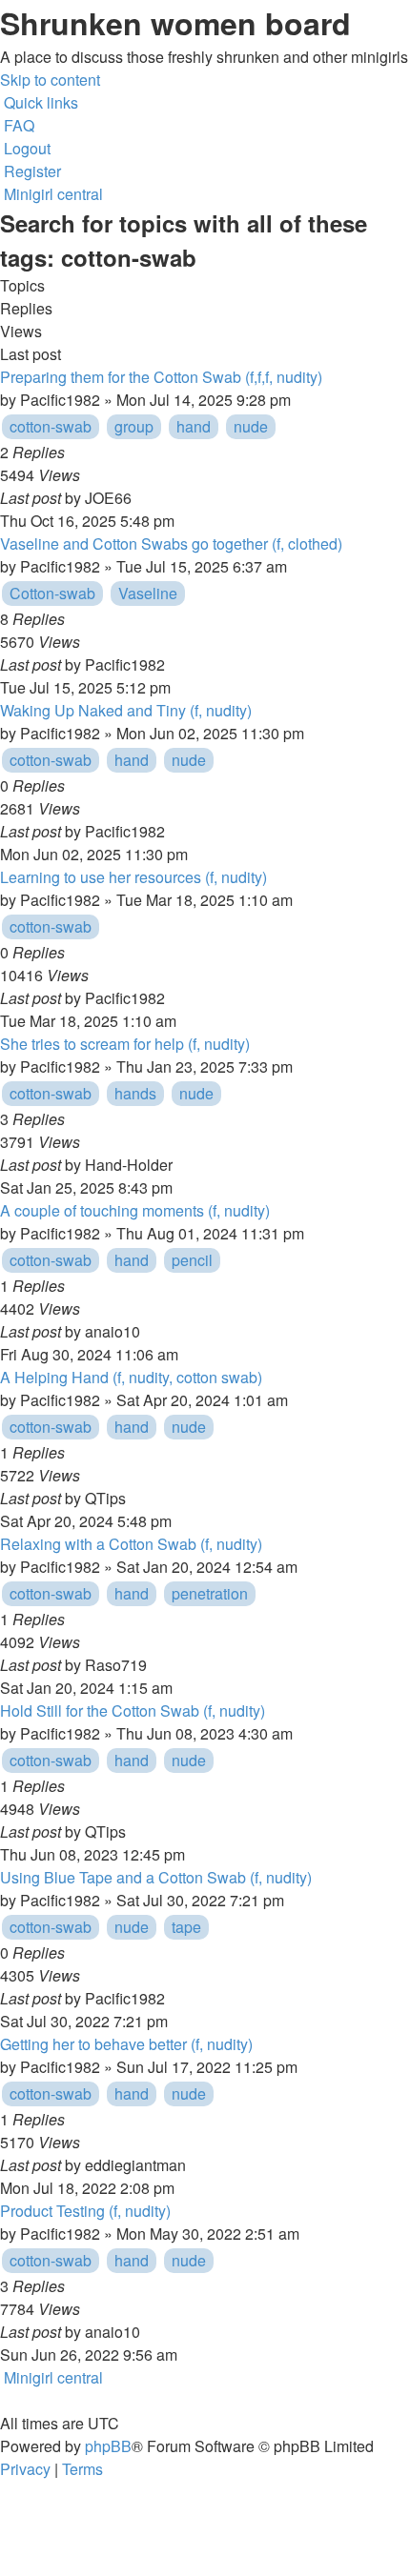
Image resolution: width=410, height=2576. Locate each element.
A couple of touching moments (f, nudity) (135, 1210)
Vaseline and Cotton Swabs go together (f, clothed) (171, 543)
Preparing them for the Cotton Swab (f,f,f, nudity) (161, 377)
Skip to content (50, 80)
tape (186, 1927)
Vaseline (148, 593)
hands (135, 1093)
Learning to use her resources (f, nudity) (133, 877)
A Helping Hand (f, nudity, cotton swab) (131, 1377)
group (134, 426)
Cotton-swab (52, 593)
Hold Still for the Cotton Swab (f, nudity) (133, 1711)
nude (251, 426)
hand (194, 426)
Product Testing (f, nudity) (85, 2211)
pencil (192, 1260)
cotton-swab (51, 426)
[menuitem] (17, 125)
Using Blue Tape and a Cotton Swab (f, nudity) (156, 1877)
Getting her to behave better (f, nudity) (126, 2044)
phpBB (108, 2446)
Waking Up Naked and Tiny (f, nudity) (126, 710)
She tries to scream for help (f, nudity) (125, 1044)
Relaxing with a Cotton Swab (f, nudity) (131, 1544)
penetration (210, 1593)
